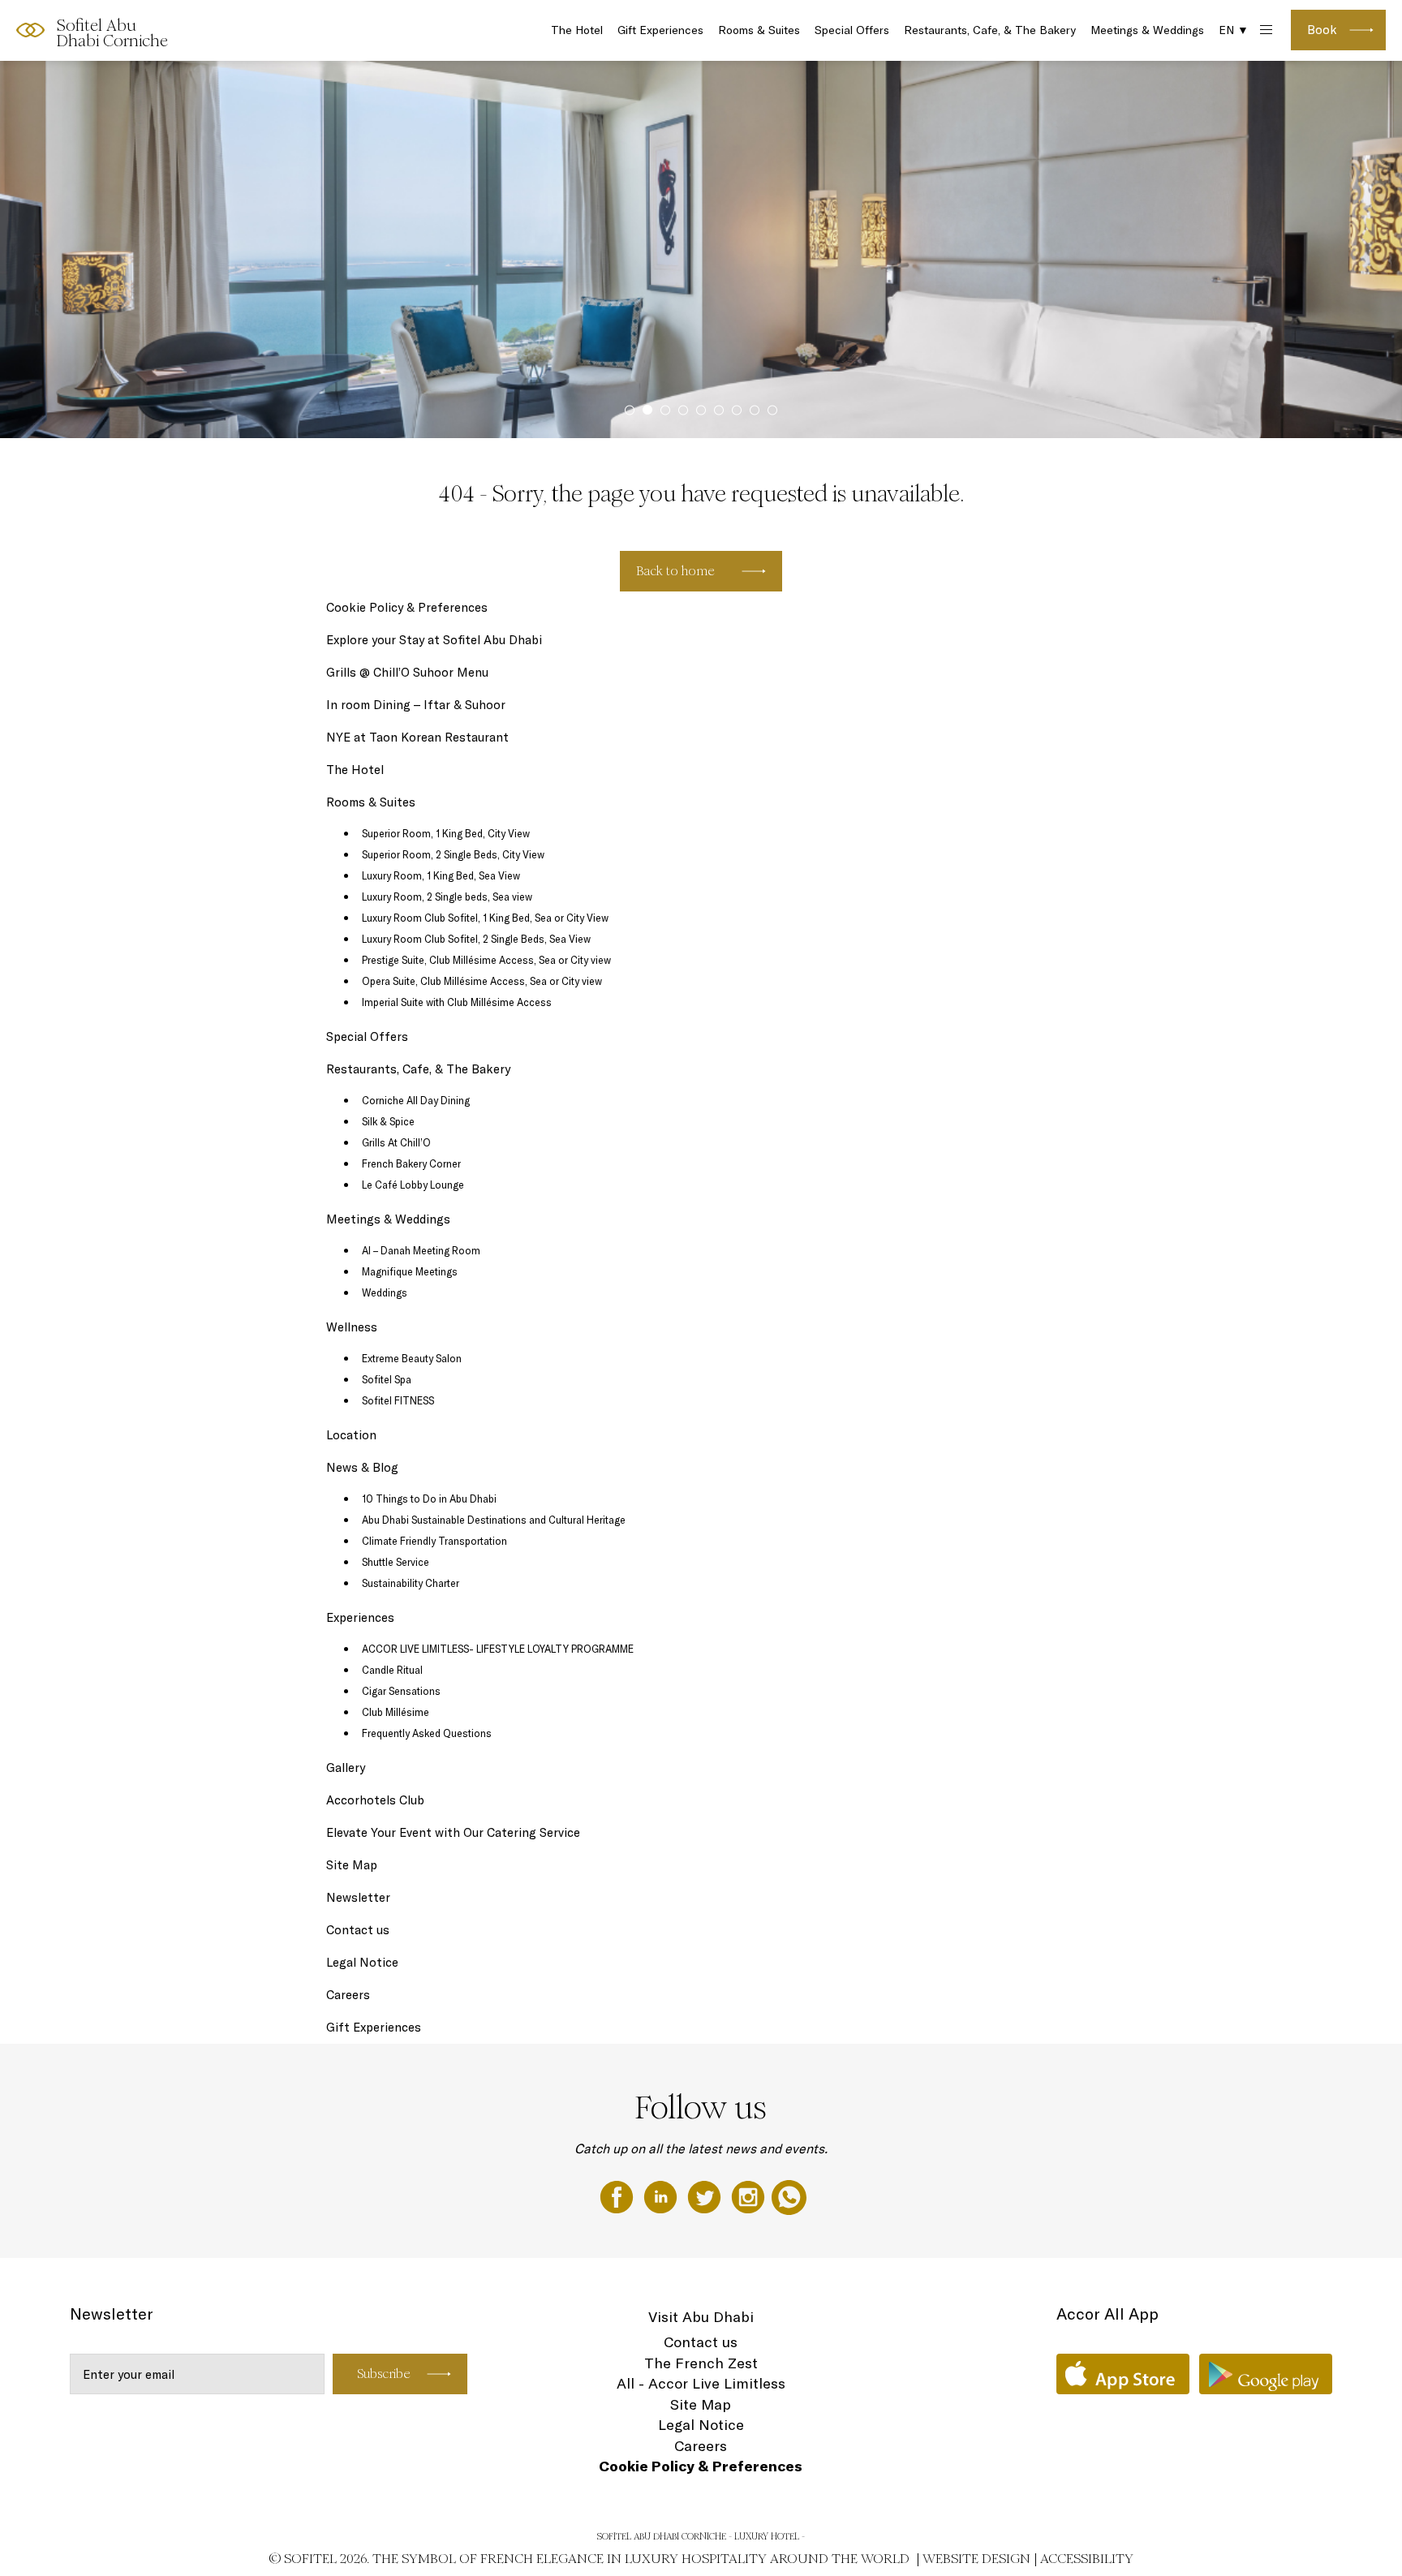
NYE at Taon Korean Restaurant (417, 737)
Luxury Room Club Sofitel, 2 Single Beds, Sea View (476, 939)
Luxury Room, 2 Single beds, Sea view (447, 897)
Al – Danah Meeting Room (421, 1250)
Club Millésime (396, 1712)
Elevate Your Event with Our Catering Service (453, 1832)
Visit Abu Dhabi (701, 2317)
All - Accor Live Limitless (701, 2383)
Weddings (385, 1292)
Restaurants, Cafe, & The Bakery (990, 30)
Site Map (352, 1865)
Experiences (360, 1617)
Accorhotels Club (375, 1800)
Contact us (358, 1930)
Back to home (675, 571)
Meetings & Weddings (1147, 30)
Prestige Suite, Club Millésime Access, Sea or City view (486, 960)
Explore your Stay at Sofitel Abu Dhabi (434, 640)
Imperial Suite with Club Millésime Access (457, 1002)
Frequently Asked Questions (427, 1733)
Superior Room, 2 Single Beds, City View (453, 854)
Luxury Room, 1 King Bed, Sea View (441, 875)
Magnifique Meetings (410, 1271)
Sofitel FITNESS (398, 1400)
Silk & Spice (388, 1121)
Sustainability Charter (411, 1583)
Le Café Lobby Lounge (413, 1185)
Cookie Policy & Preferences (407, 607)
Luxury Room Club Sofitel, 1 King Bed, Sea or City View (485, 918)
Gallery (346, 1768)
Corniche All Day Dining (416, 1100)
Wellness (352, 1327)
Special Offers (852, 30)
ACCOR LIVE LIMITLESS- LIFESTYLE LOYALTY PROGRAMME (498, 1649)
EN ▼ (1234, 30)
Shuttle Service (396, 1562)
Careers (348, 1995)
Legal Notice (362, 1962)
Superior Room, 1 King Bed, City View (446, 833)
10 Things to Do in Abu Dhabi (429, 1499)
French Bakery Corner (411, 1163)
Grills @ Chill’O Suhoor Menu (407, 672)
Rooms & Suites (759, 30)
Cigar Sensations (401, 1691)
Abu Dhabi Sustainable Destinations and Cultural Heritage (494, 1520)
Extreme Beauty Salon (412, 1358)
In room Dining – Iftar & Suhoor (416, 705)
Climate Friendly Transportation (434, 1541)
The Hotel (577, 30)
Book (1322, 30)
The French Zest (701, 2363)
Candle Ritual (392, 1670)
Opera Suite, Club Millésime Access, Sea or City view (482, 981)
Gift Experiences (660, 30)
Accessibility (1087, 2559)
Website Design (976, 2559)
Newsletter (358, 1897)
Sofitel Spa (387, 1379)
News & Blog (362, 1467)
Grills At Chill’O (396, 1142)
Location (351, 1435)
